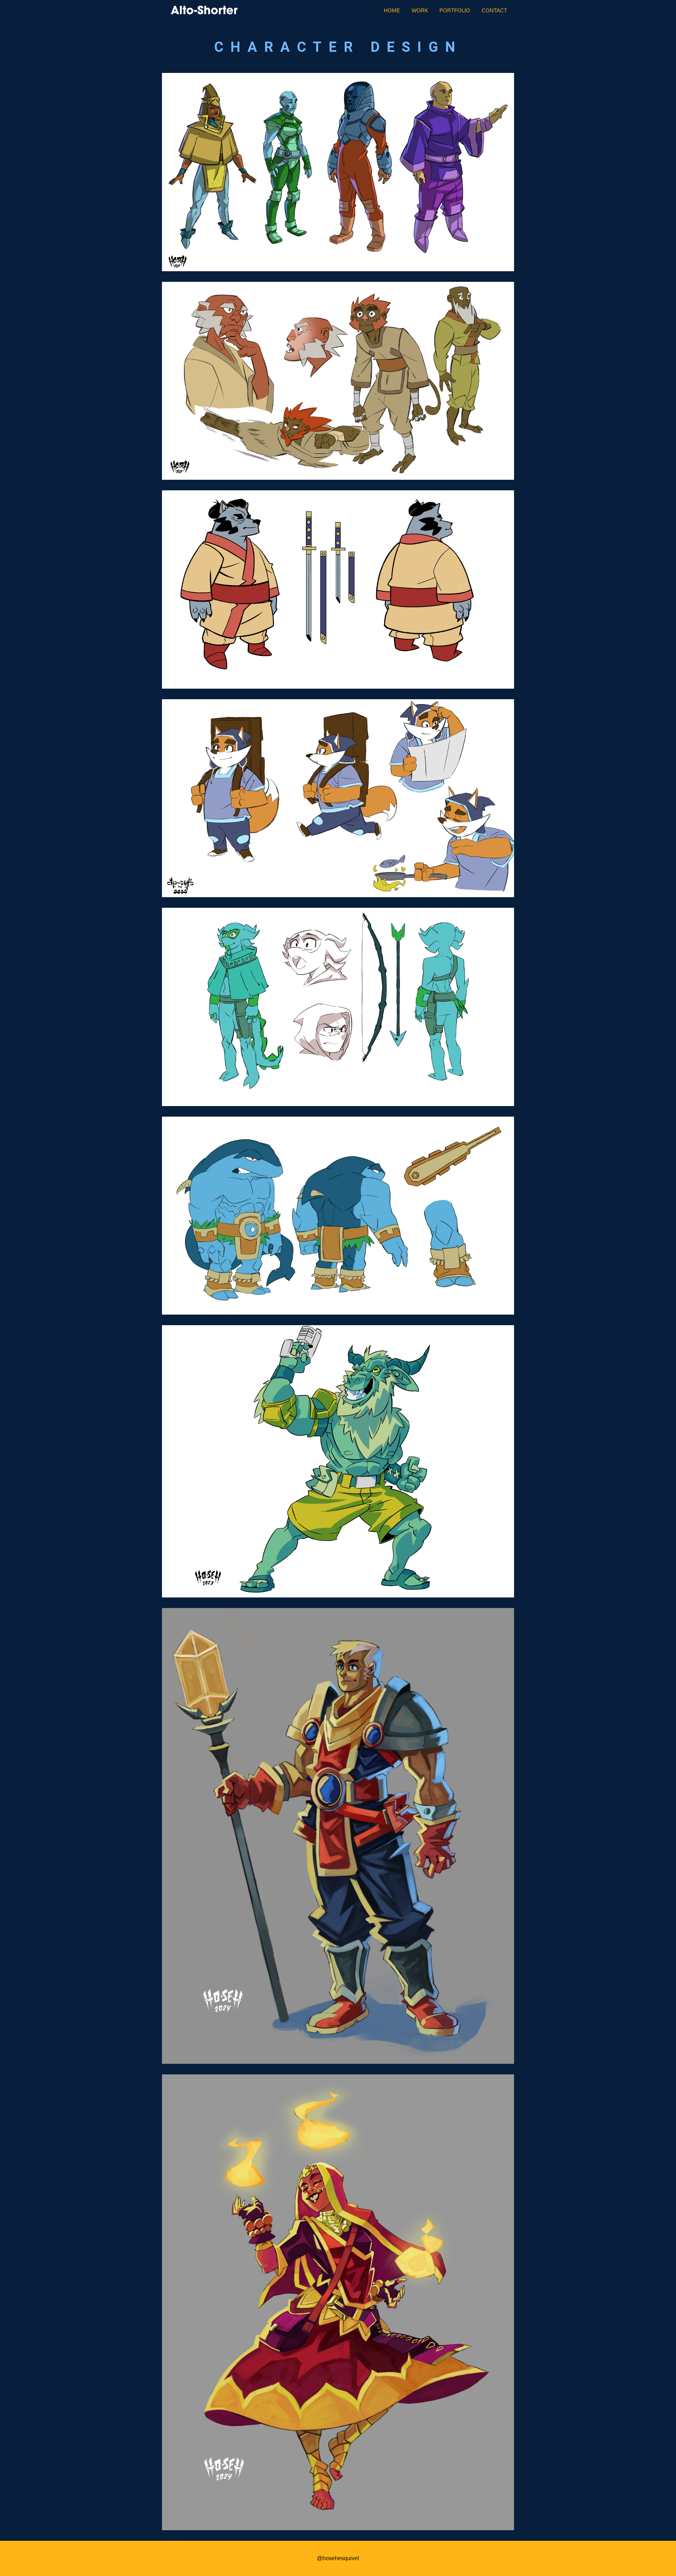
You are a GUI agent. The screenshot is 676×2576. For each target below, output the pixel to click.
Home (392, 10)
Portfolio (455, 10)
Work (420, 10)
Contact (494, 10)
